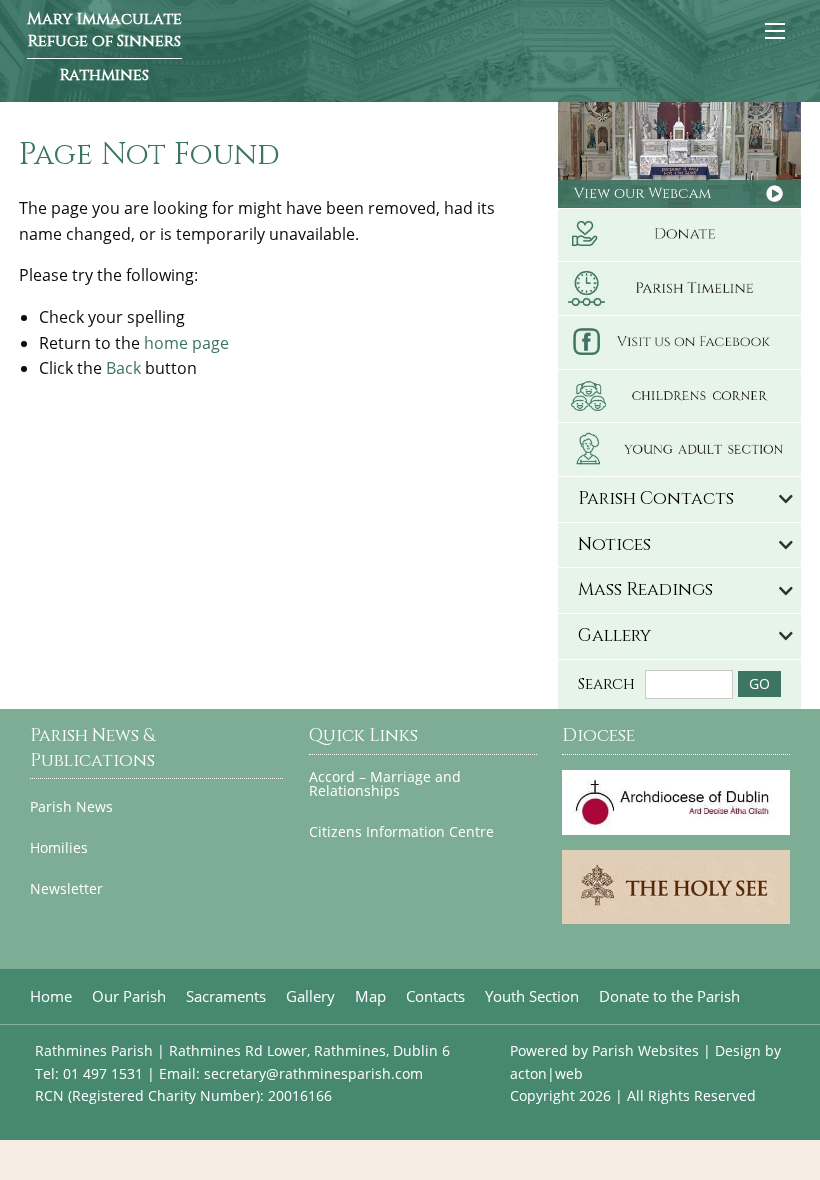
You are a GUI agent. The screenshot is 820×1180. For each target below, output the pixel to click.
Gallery (310, 996)
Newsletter (66, 889)
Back (123, 368)
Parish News (71, 807)
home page (186, 343)
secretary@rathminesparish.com (313, 1073)
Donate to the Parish (669, 996)
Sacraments (226, 996)
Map (370, 996)
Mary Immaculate (104, 47)
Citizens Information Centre (401, 832)
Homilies (59, 848)
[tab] (679, 499)
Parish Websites (645, 1050)
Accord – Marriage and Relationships (385, 784)
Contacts (435, 996)
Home (51, 996)
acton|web (546, 1073)
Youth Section (532, 996)
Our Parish (129, 996)
